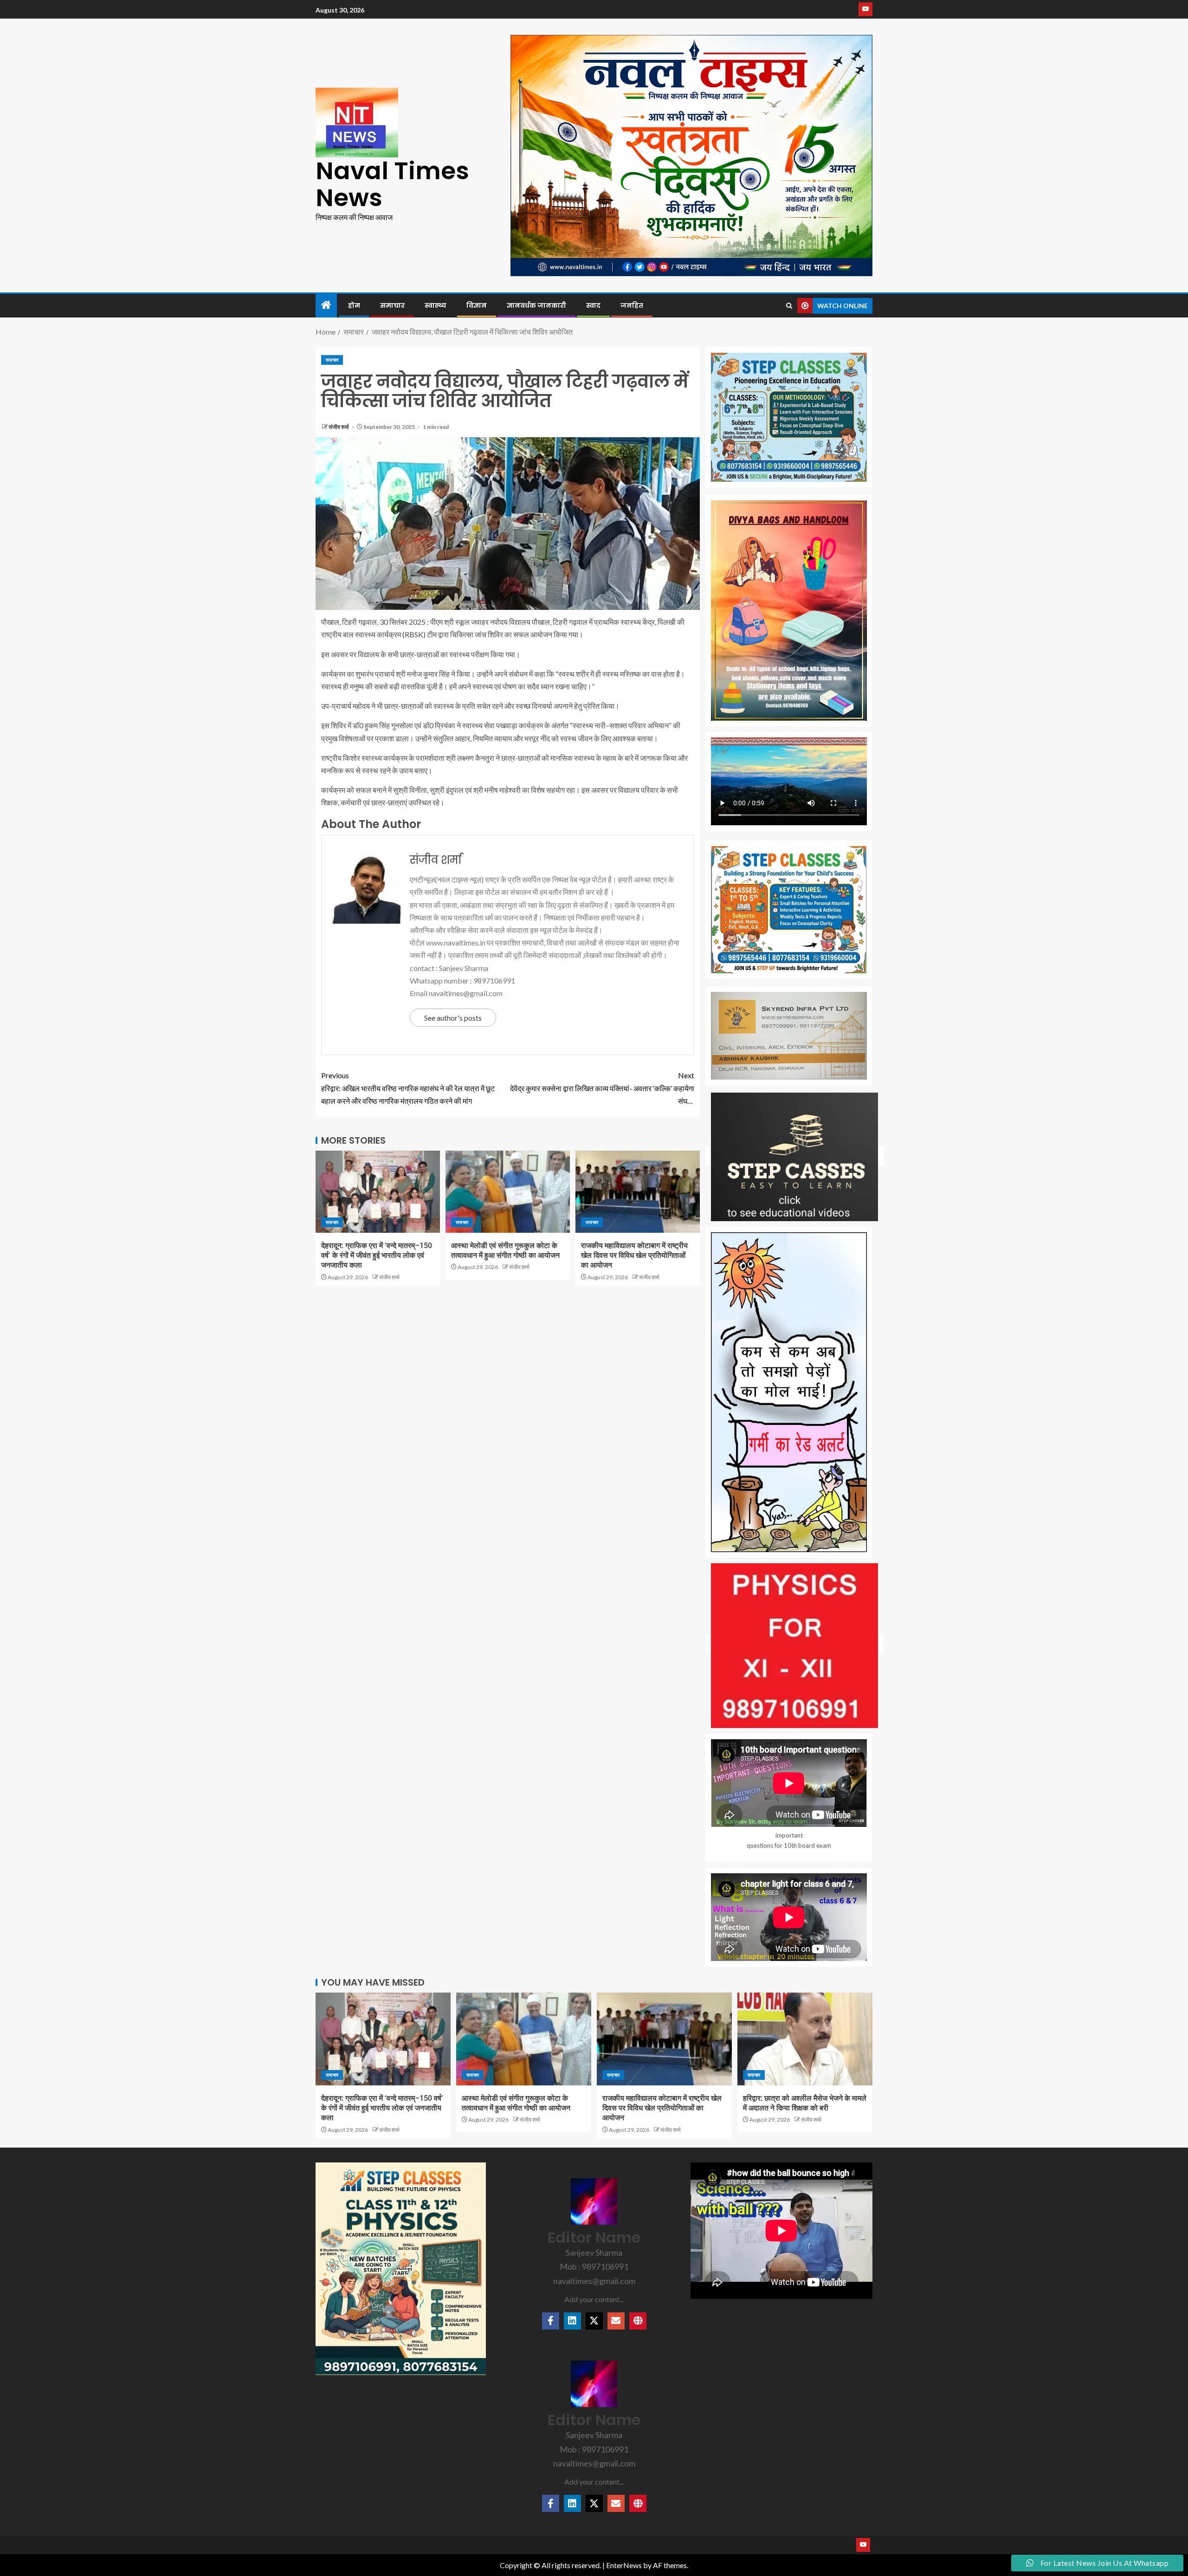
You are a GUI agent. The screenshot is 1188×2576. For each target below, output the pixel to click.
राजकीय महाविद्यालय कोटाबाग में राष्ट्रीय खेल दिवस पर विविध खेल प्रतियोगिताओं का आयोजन (634, 1256)
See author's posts (453, 1018)
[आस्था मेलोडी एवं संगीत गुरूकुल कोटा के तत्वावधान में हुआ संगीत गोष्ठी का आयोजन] (508, 1192)
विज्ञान (477, 305)
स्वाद (593, 305)
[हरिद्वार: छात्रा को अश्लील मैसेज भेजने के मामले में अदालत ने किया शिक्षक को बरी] (805, 2039)
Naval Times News (392, 184)
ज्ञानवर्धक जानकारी (536, 305)
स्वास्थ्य (436, 305)
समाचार (392, 305)
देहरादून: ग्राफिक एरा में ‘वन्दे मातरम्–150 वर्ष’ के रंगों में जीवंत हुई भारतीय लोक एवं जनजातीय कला (377, 1256)
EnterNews (624, 2565)
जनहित (632, 305)
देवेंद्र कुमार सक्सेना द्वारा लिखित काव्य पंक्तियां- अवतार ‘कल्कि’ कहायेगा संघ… (602, 1088)
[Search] (789, 306)
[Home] (326, 305)
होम (354, 305)
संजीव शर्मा (339, 427)
